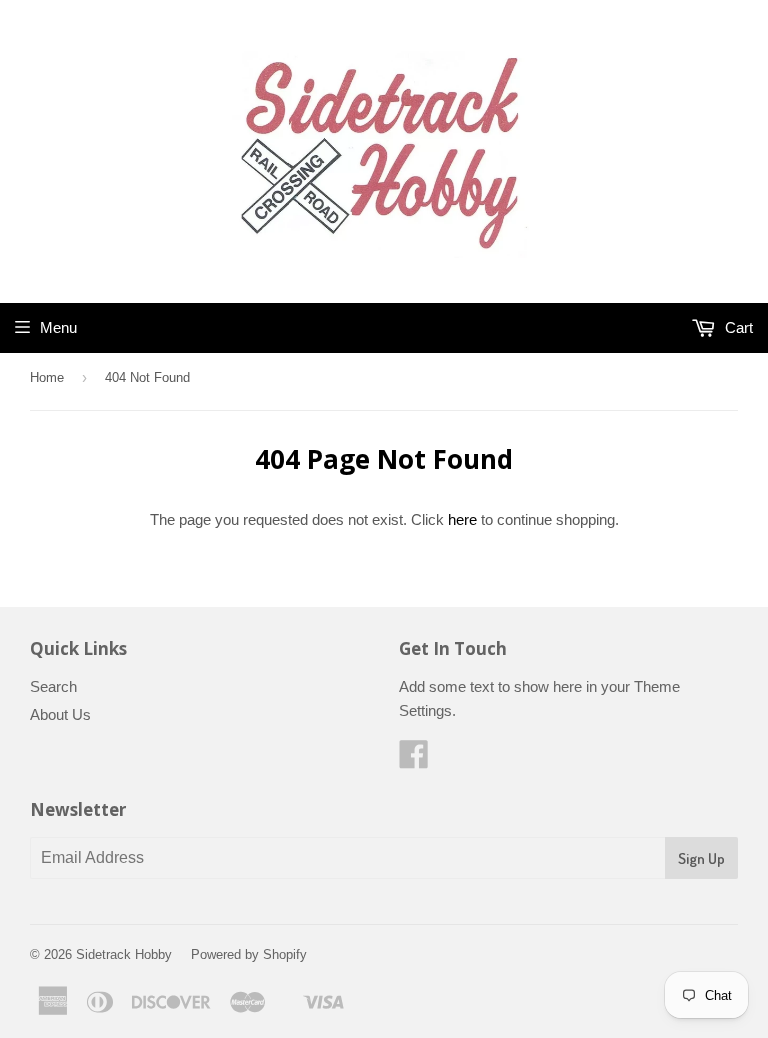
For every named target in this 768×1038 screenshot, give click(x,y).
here (462, 519)
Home (47, 377)
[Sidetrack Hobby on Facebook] (414, 760)
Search (53, 686)
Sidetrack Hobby (124, 954)
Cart (737, 327)
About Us (60, 714)
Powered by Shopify (249, 954)
